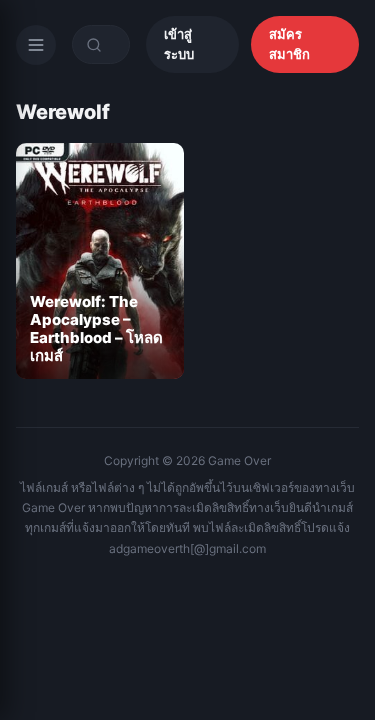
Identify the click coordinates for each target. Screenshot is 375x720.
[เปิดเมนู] (36, 45)
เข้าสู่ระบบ (179, 44)
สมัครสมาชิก (289, 44)
